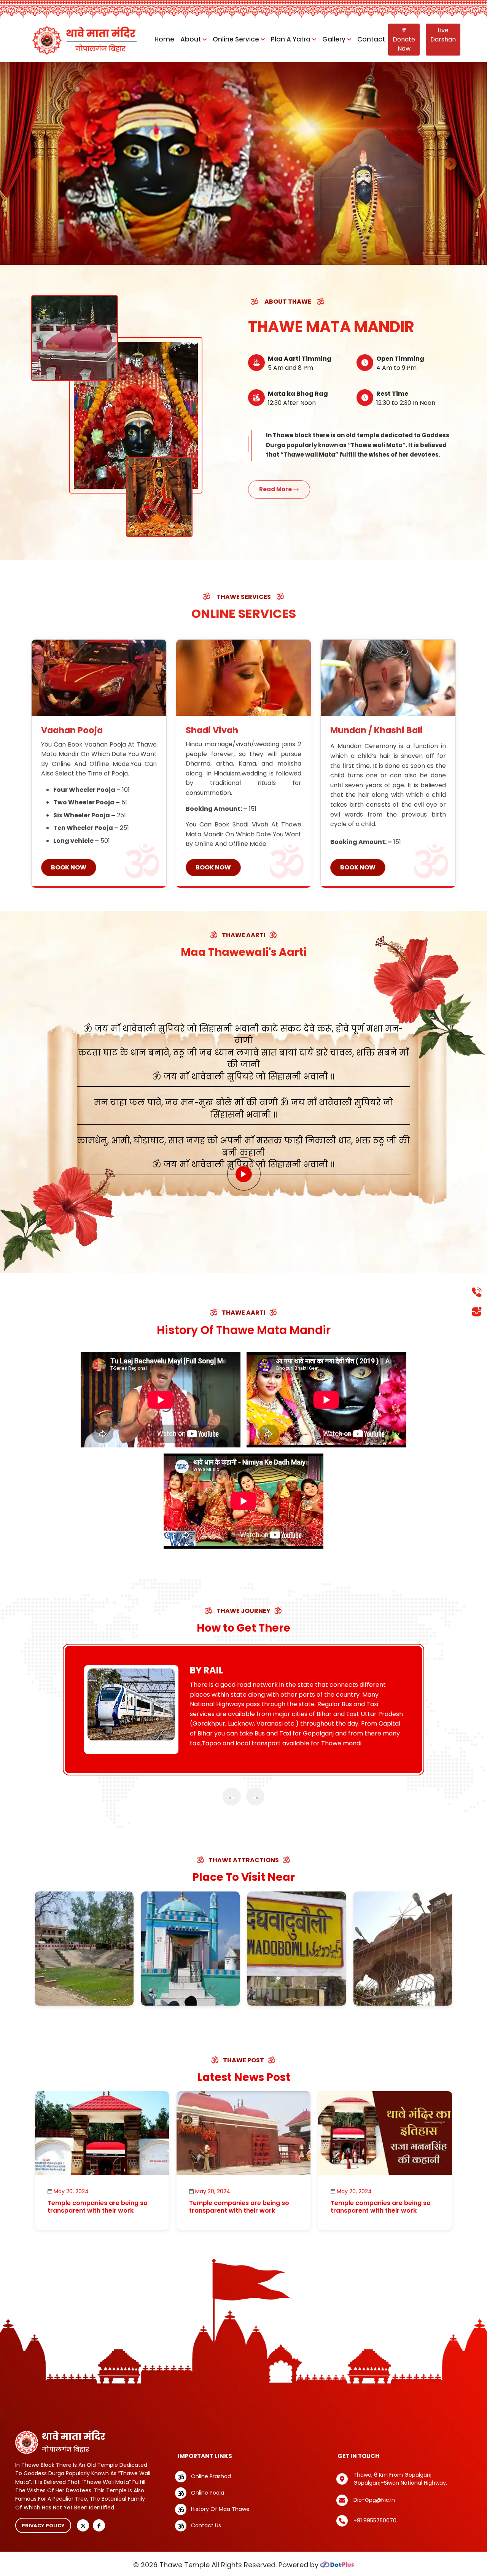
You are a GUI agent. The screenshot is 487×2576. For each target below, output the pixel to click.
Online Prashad (211, 2476)
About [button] (191, 39)
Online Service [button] (237, 39)
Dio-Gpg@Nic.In (374, 2500)
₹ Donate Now (404, 39)
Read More (276, 489)
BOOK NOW (69, 867)
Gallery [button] (335, 39)
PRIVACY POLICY (43, 2526)
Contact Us (206, 2525)
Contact (371, 39)
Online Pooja (208, 2493)
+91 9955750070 (375, 2520)
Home (164, 39)
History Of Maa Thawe (220, 2509)
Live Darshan (443, 35)
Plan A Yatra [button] (291, 39)
